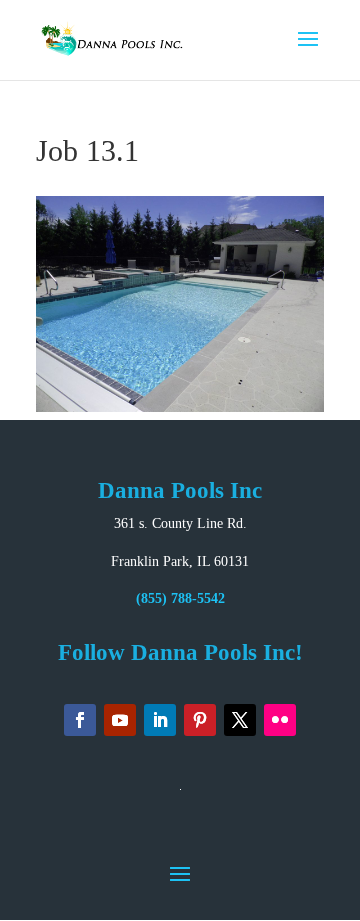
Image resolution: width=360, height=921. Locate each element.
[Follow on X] (240, 720)
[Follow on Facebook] (80, 720)
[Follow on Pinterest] (200, 720)
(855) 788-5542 (180, 598)
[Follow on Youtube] (120, 720)
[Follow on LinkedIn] (160, 720)
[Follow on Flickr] (280, 720)
